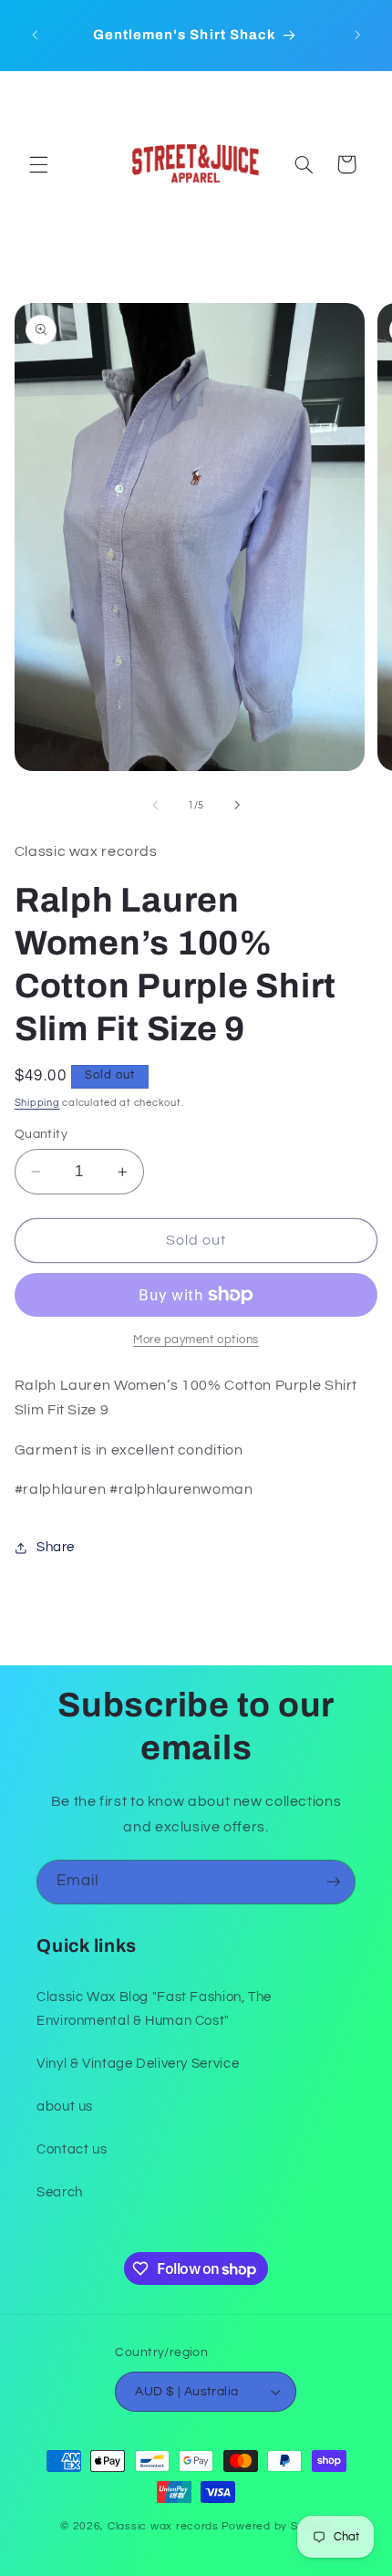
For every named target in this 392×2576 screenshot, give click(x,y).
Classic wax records (163, 2526)
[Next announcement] (357, 36)
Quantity (41, 1134)
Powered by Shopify (277, 2526)
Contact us (72, 2149)
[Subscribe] (334, 1882)
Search (60, 2192)
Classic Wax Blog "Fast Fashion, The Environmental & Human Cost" (154, 2009)
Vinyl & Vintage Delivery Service (138, 2064)
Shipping (37, 1103)
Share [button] (56, 1547)
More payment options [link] (196, 1340)
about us (65, 2107)
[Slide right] (237, 805)
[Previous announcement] (35, 36)
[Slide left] (155, 805)
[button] (38, 164)
